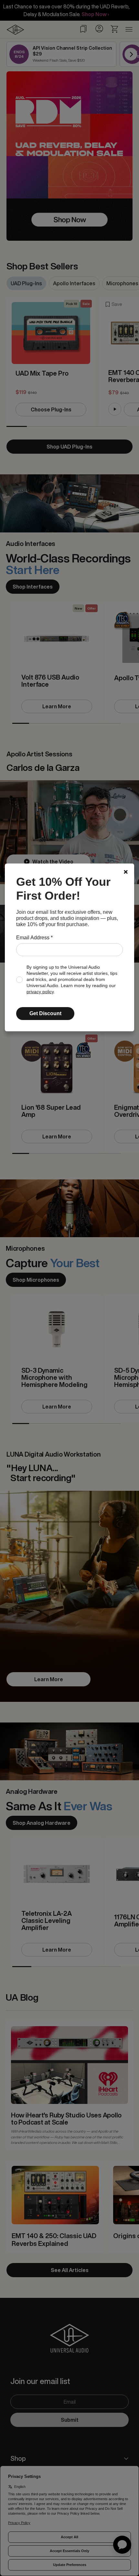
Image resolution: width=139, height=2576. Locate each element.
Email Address (34, 938)
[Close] (126, 872)
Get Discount (45, 1013)
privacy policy (40, 992)
